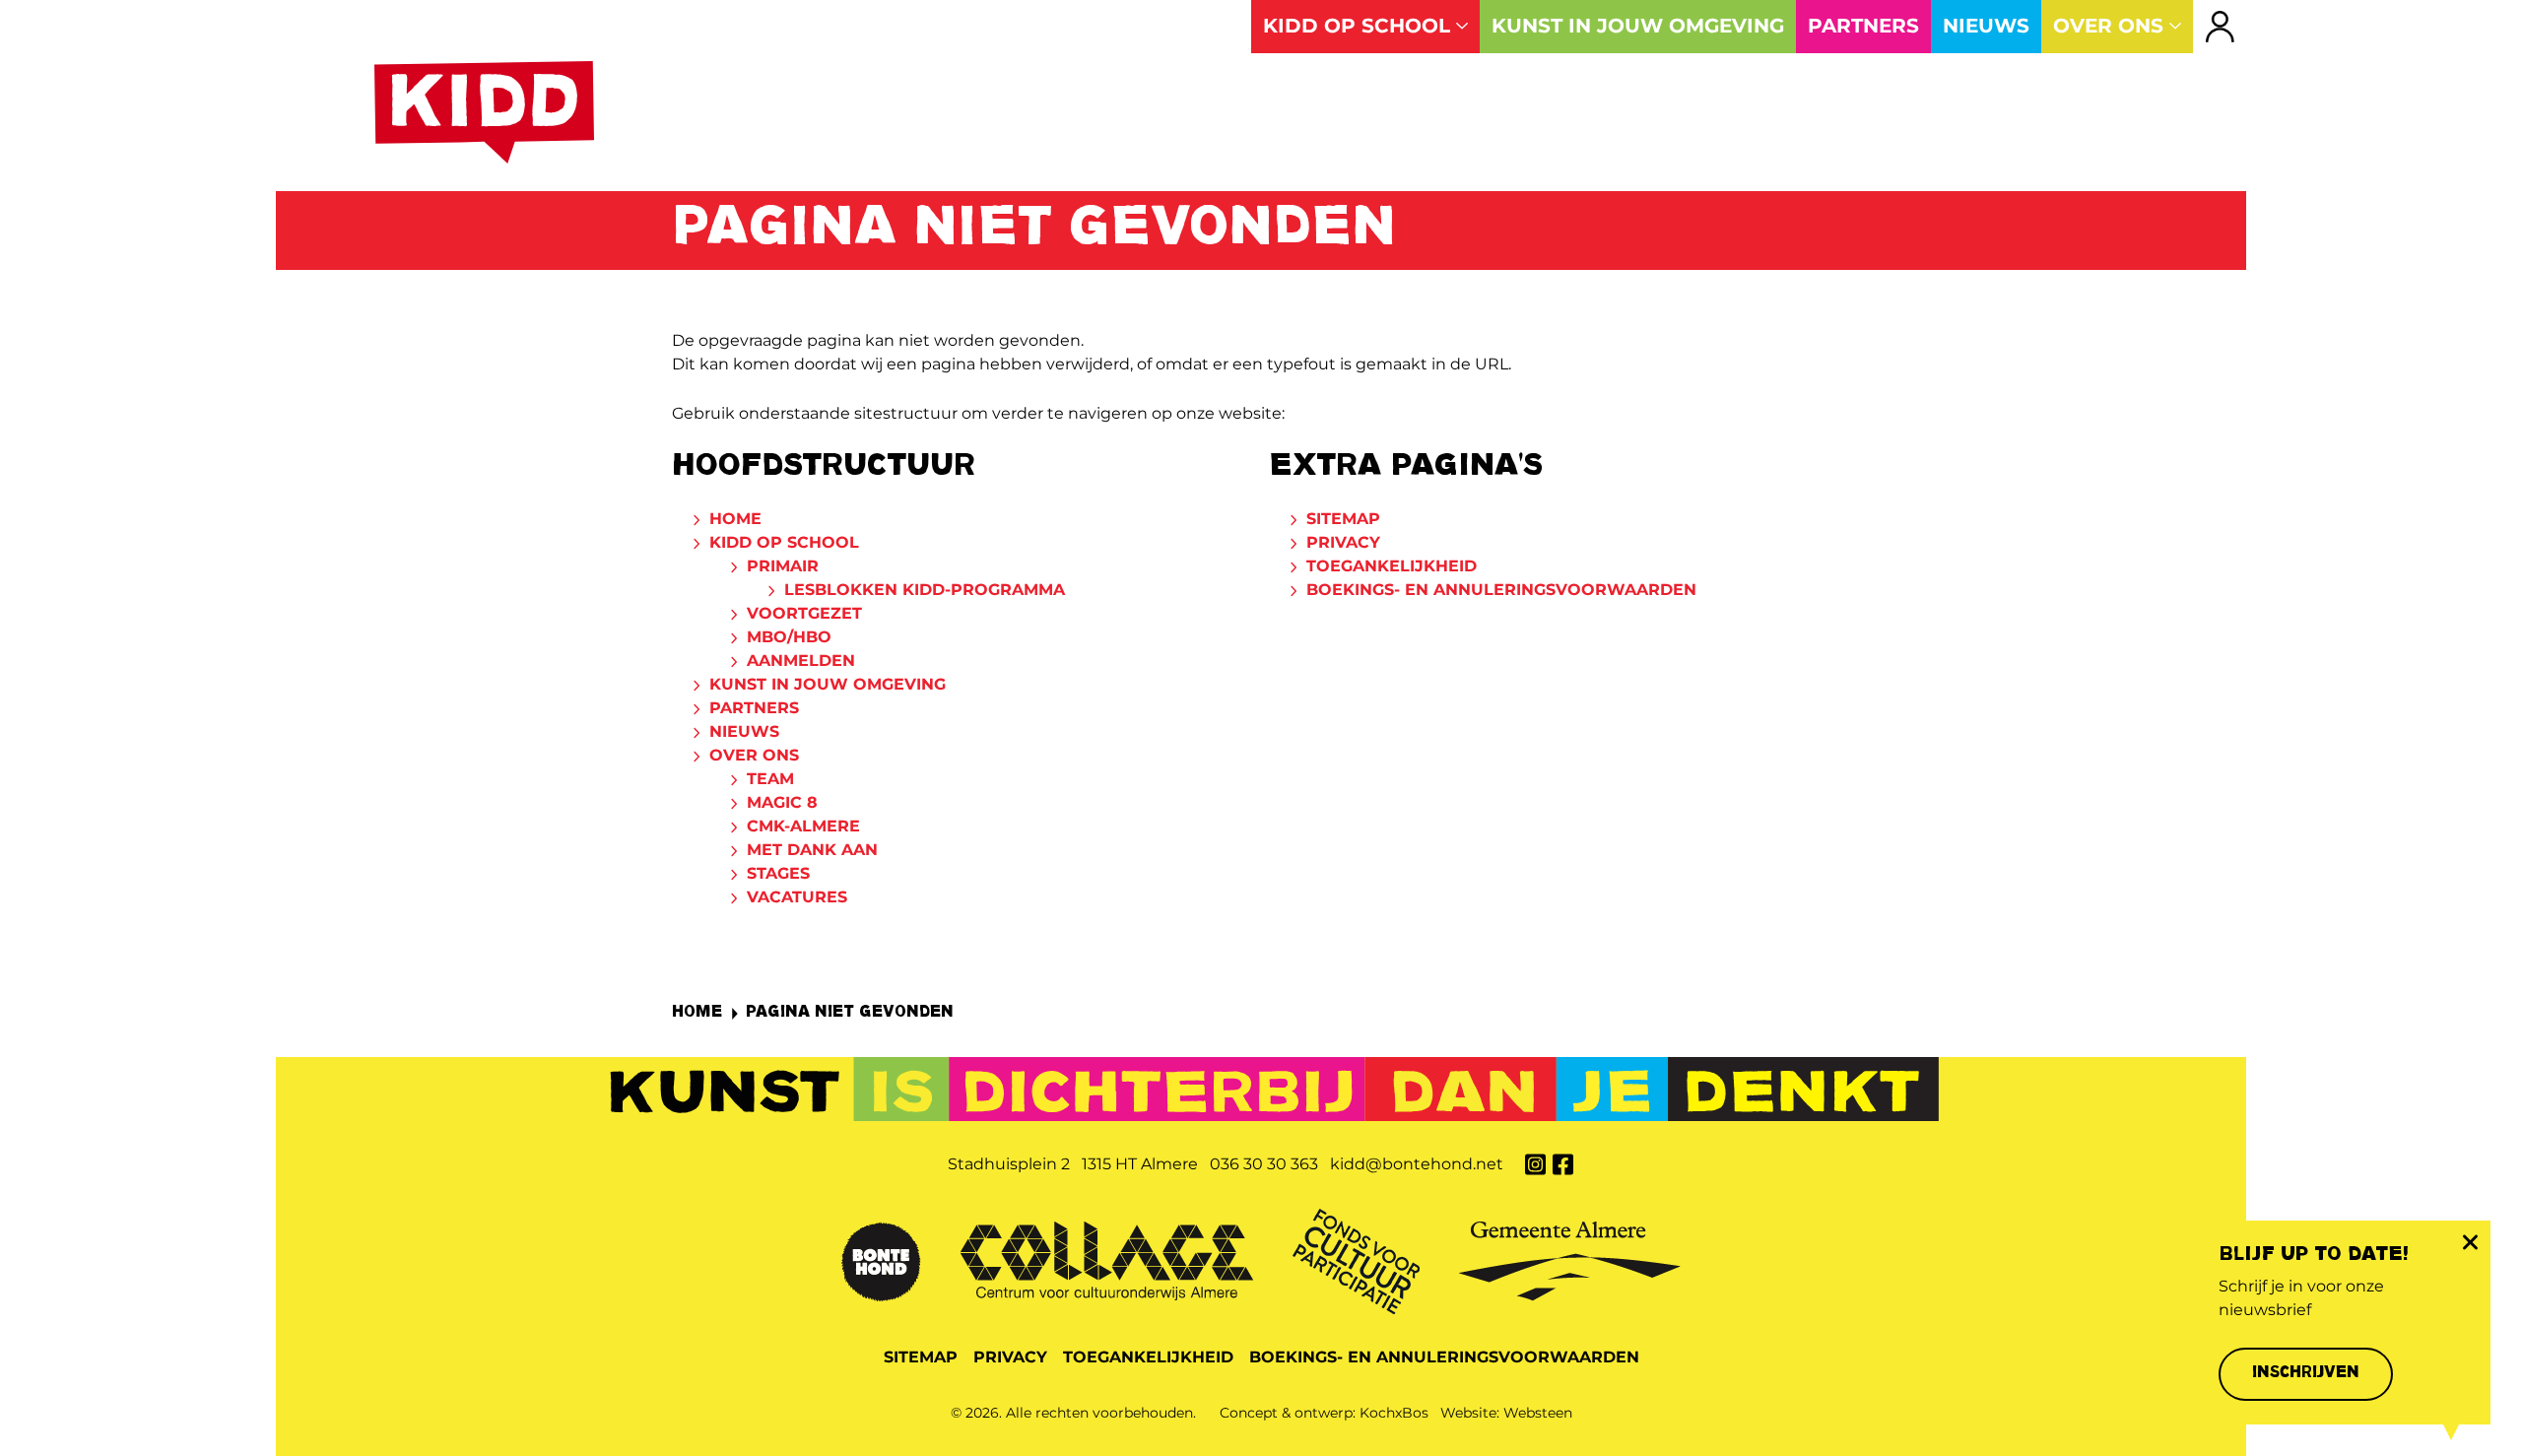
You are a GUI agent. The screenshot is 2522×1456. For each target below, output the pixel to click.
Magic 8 (782, 802)
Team (770, 779)
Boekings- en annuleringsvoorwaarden (1501, 590)
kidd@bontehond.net (1417, 1164)
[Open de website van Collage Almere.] (1107, 1259)
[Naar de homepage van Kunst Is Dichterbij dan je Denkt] (484, 112)
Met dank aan (812, 850)
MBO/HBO (789, 637)
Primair (783, 566)
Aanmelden (801, 661)
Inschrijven (2306, 1374)
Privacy (1343, 542)
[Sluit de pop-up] (2469, 1242)
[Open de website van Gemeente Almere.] (1570, 1259)
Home (735, 519)
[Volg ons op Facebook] (1562, 1164)
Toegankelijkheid (1392, 566)
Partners (754, 708)
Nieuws (744, 731)
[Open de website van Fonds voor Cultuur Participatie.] (1356, 1259)
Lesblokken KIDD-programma (925, 590)
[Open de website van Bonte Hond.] (881, 1259)
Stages (778, 873)
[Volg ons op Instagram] (1535, 1164)
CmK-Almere (803, 826)
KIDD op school (784, 542)
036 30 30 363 (1264, 1164)
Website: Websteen (1506, 1413)
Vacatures (797, 897)
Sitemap (1343, 519)
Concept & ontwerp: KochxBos (1324, 1413)
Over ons (754, 755)
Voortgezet (804, 613)
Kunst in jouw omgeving (828, 684)
